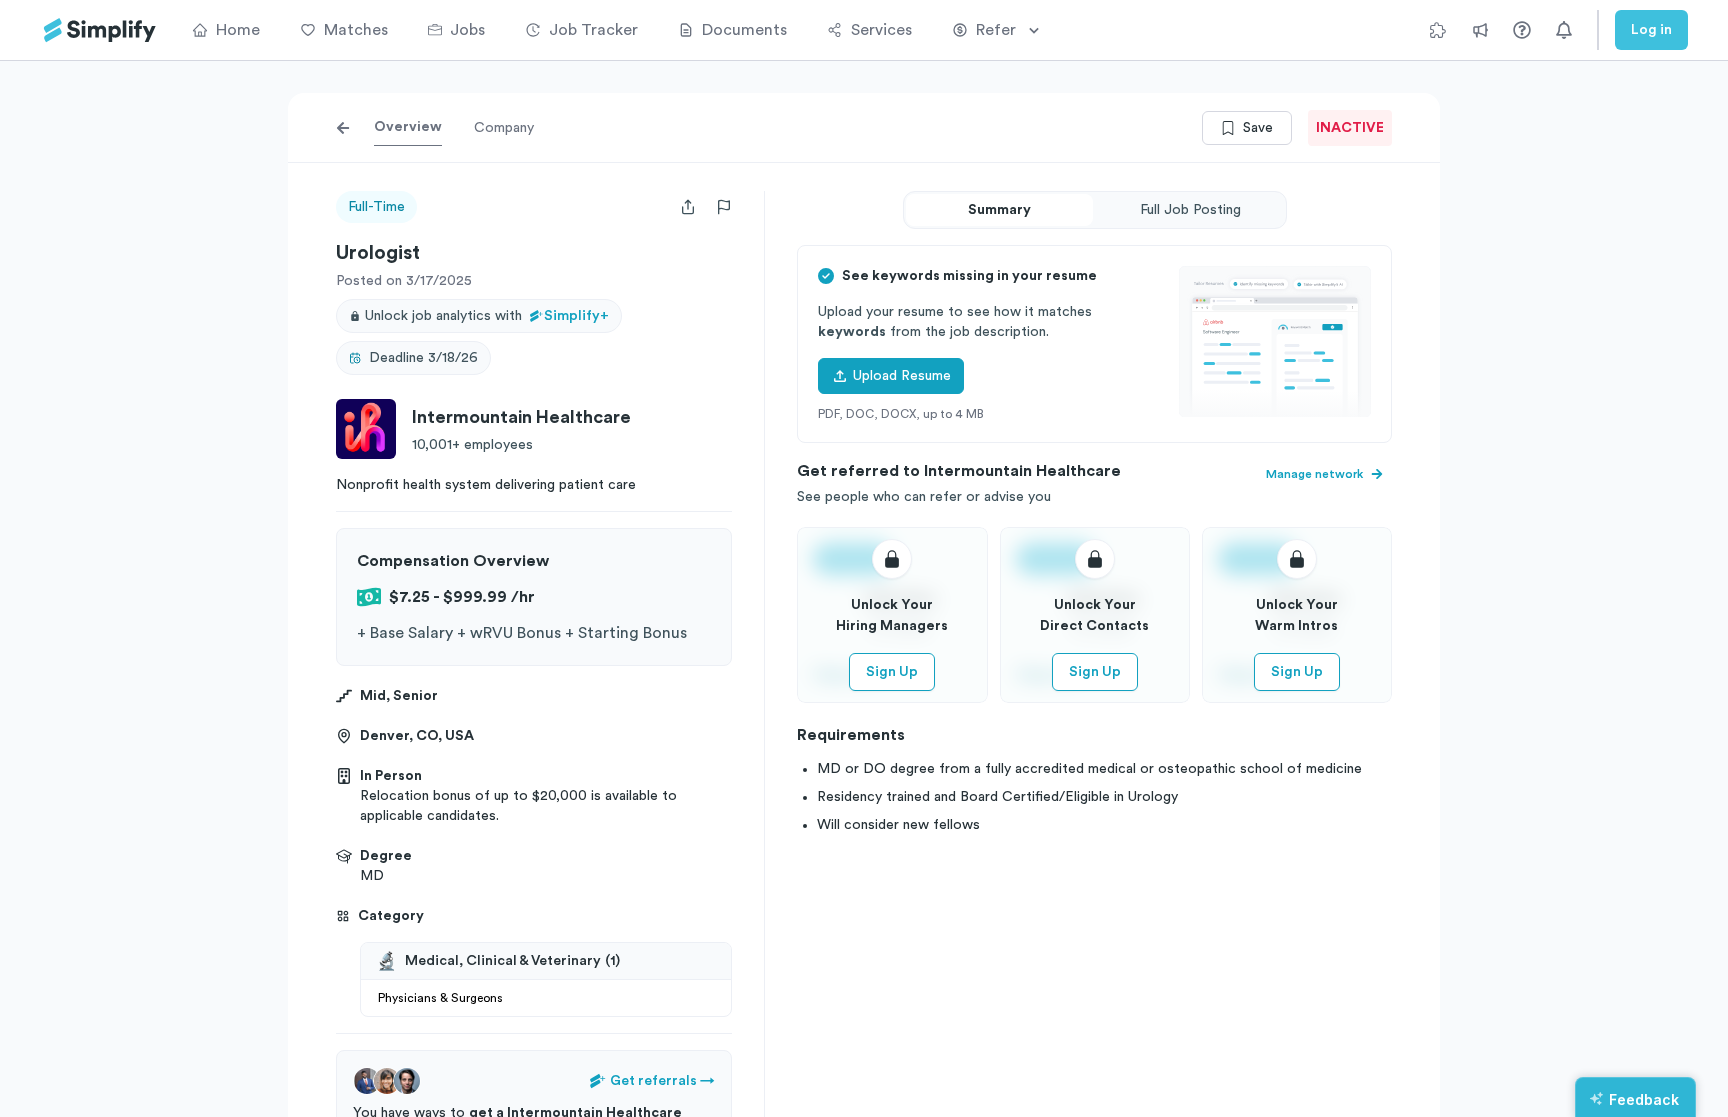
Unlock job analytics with (487, 316)
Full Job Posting (1190, 210)
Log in (1651, 30)
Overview (408, 127)
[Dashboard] (100, 30)
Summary (999, 210)
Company (504, 128)
